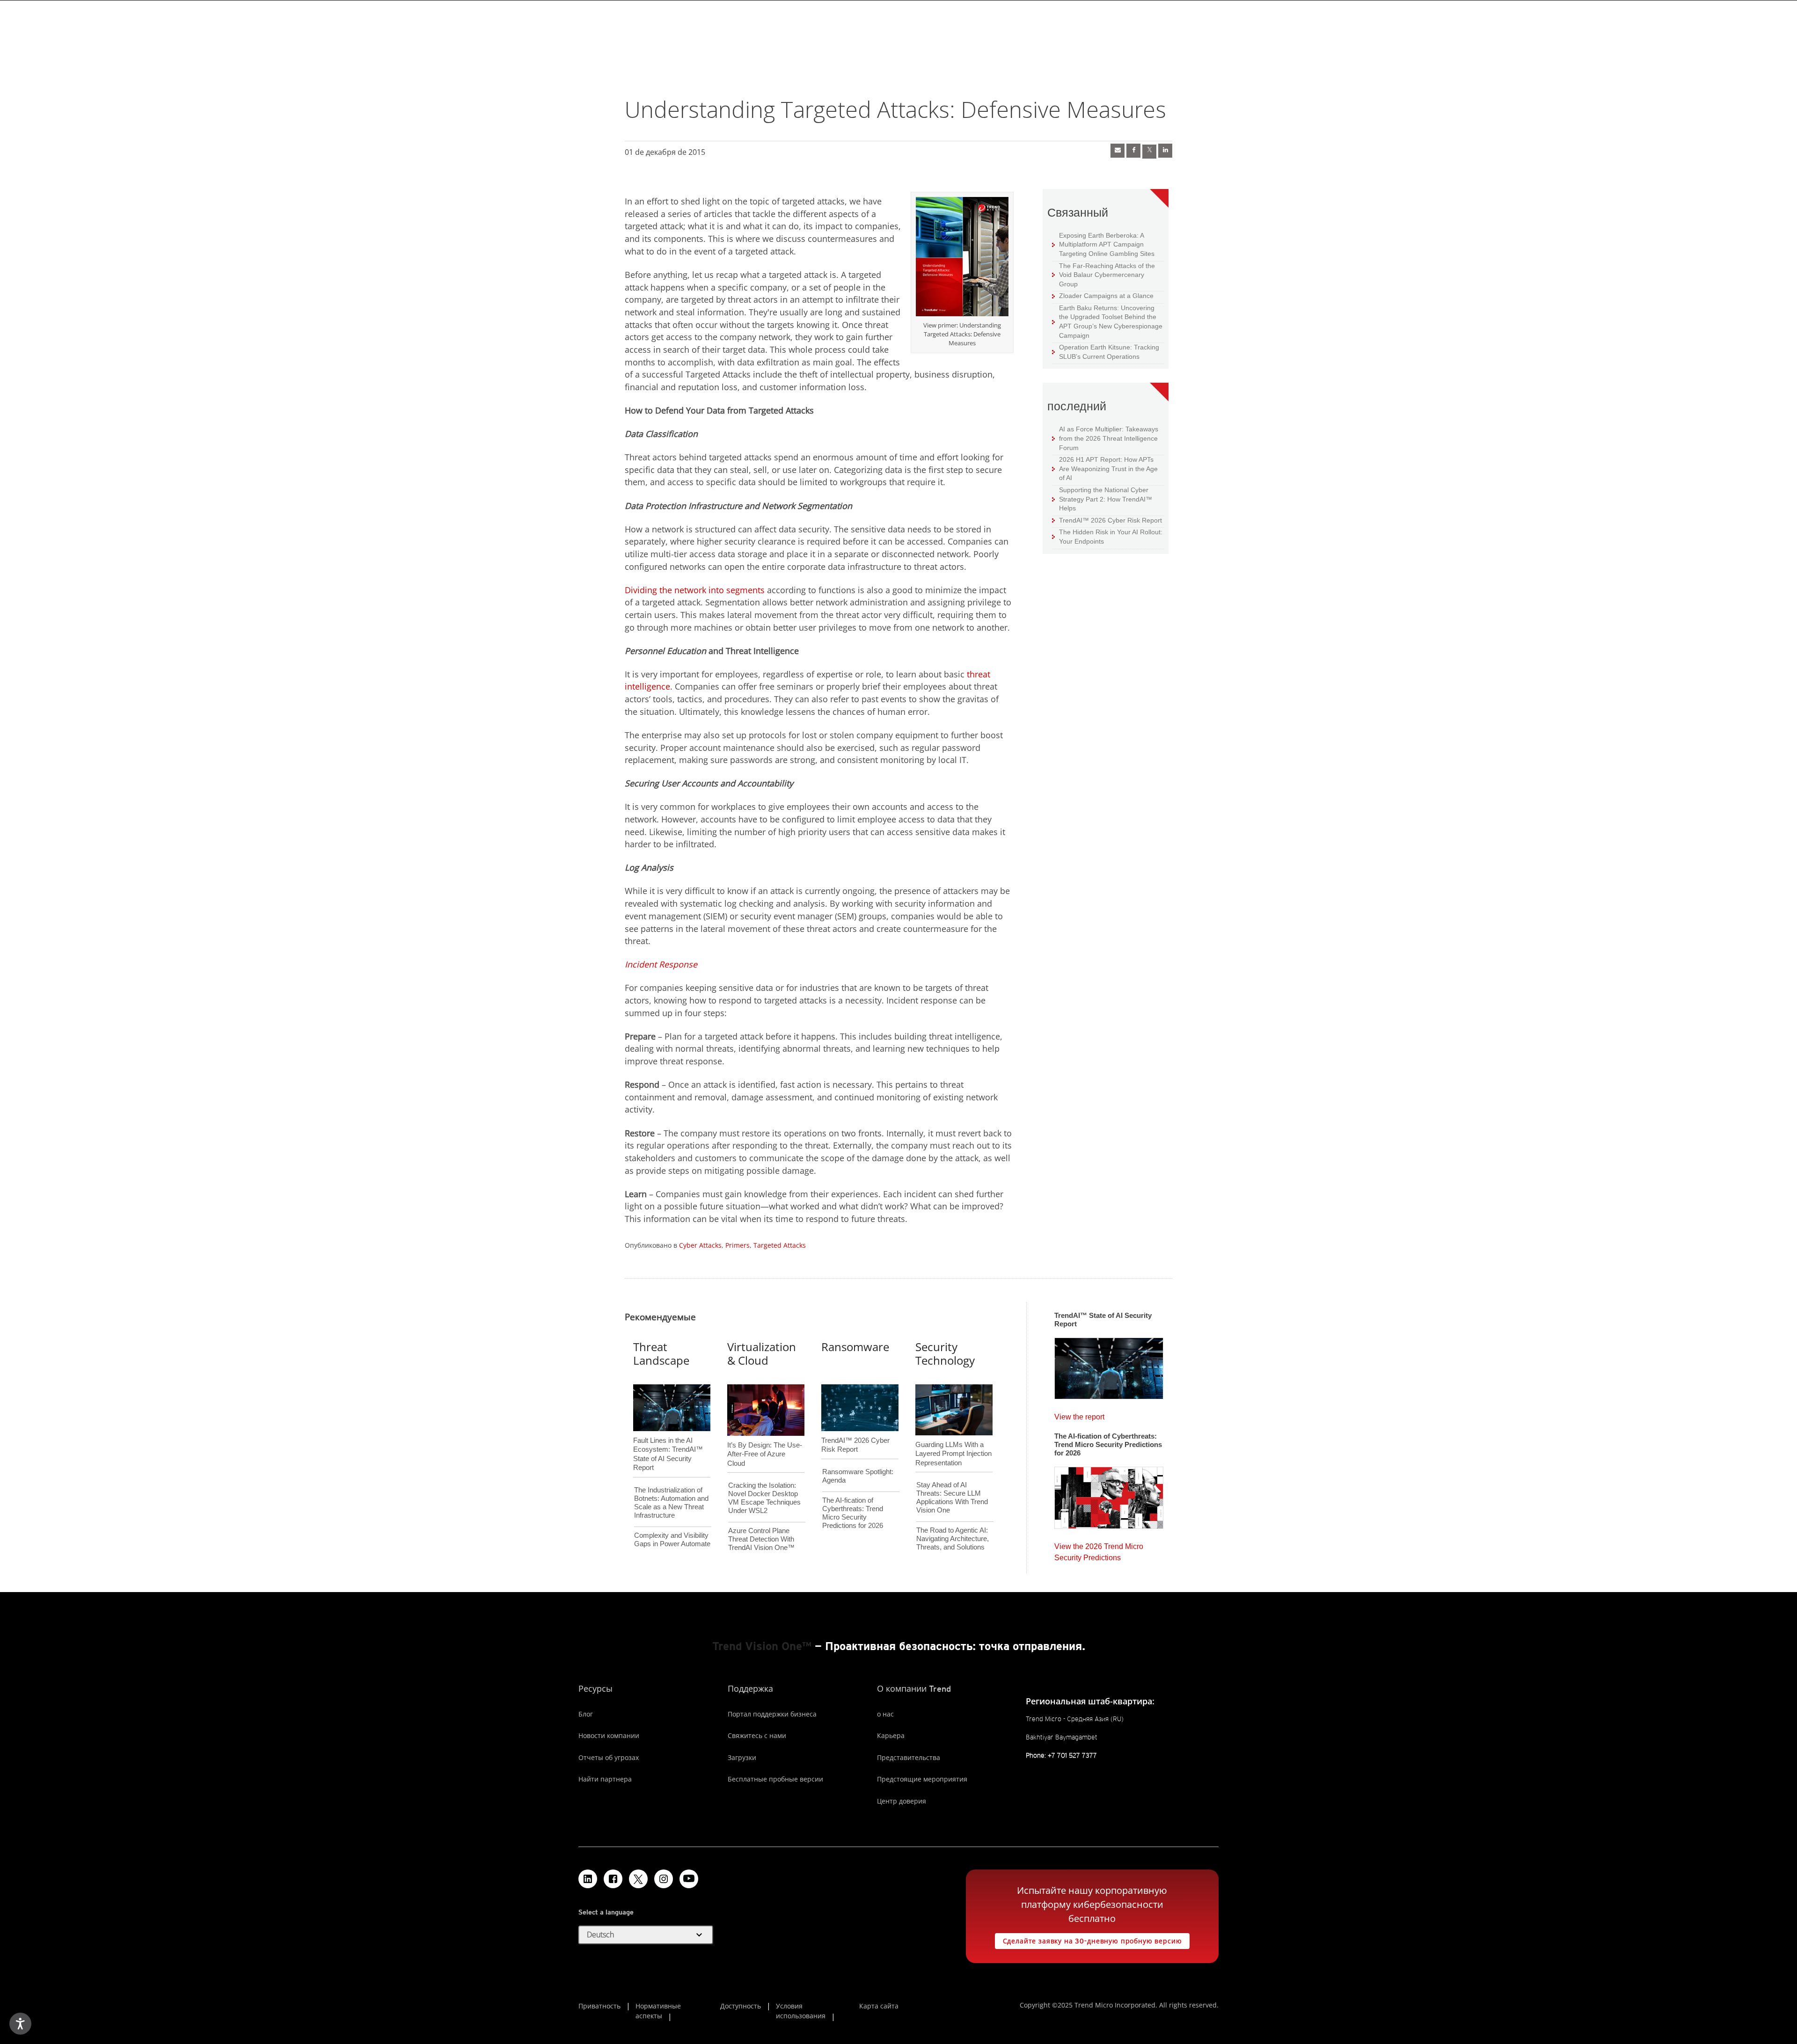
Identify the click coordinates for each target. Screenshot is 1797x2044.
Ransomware (855, 1347)
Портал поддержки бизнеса (772, 1714)
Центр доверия (902, 1801)
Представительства (909, 1757)
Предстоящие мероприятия (922, 1779)
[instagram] (664, 1879)
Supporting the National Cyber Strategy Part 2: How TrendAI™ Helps (1102, 499)
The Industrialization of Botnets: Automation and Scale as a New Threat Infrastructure (671, 1502)
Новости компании (609, 1735)
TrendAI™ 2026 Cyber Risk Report (1110, 520)
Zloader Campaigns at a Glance (1103, 295)
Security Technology (945, 1353)
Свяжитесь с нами (757, 1735)
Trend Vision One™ (762, 1646)
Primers (738, 1245)
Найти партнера (605, 1779)
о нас (885, 1714)
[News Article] (1109, 1366)
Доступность (741, 2006)
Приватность (599, 2006)
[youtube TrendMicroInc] (689, 1879)
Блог (586, 1714)
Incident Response (661, 964)
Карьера (891, 1735)
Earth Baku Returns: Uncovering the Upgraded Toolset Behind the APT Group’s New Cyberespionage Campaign (1107, 321)
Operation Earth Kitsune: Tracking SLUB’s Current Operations (1106, 352)
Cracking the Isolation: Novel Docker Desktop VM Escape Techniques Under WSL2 (764, 1498)
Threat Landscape (661, 1353)
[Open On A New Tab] (962, 258)
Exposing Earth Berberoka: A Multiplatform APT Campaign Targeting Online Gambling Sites (1103, 244)
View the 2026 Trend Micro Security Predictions (1099, 1550)
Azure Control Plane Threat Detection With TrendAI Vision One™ (761, 1539)
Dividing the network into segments (695, 590)
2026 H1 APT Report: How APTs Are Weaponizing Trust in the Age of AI (1105, 468)
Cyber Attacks (700, 1245)
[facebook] (1133, 151)
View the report (1079, 1415)
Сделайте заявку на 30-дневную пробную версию (1088, 1939)
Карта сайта (879, 2006)
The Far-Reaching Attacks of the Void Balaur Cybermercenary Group (1103, 275)
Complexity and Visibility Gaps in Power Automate (672, 1539)
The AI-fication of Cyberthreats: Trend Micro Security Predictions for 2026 (853, 1513)
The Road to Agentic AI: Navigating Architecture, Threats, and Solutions (953, 1538)
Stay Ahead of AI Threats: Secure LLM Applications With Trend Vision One (952, 1497)
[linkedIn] (1165, 151)
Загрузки (742, 1757)
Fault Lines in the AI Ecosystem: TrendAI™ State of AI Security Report (668, 1439)
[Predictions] (1109, 1495)
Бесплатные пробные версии (775, 1779)
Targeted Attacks (780, 1245)
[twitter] (1149, 152)
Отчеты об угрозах (609, 1757)
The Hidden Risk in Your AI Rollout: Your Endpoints (1107, 536)
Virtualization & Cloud (762, 1353)
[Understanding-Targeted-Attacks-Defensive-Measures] (1118, 151)
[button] (646, 1935)
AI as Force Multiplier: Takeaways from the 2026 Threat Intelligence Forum (1105, 438)
